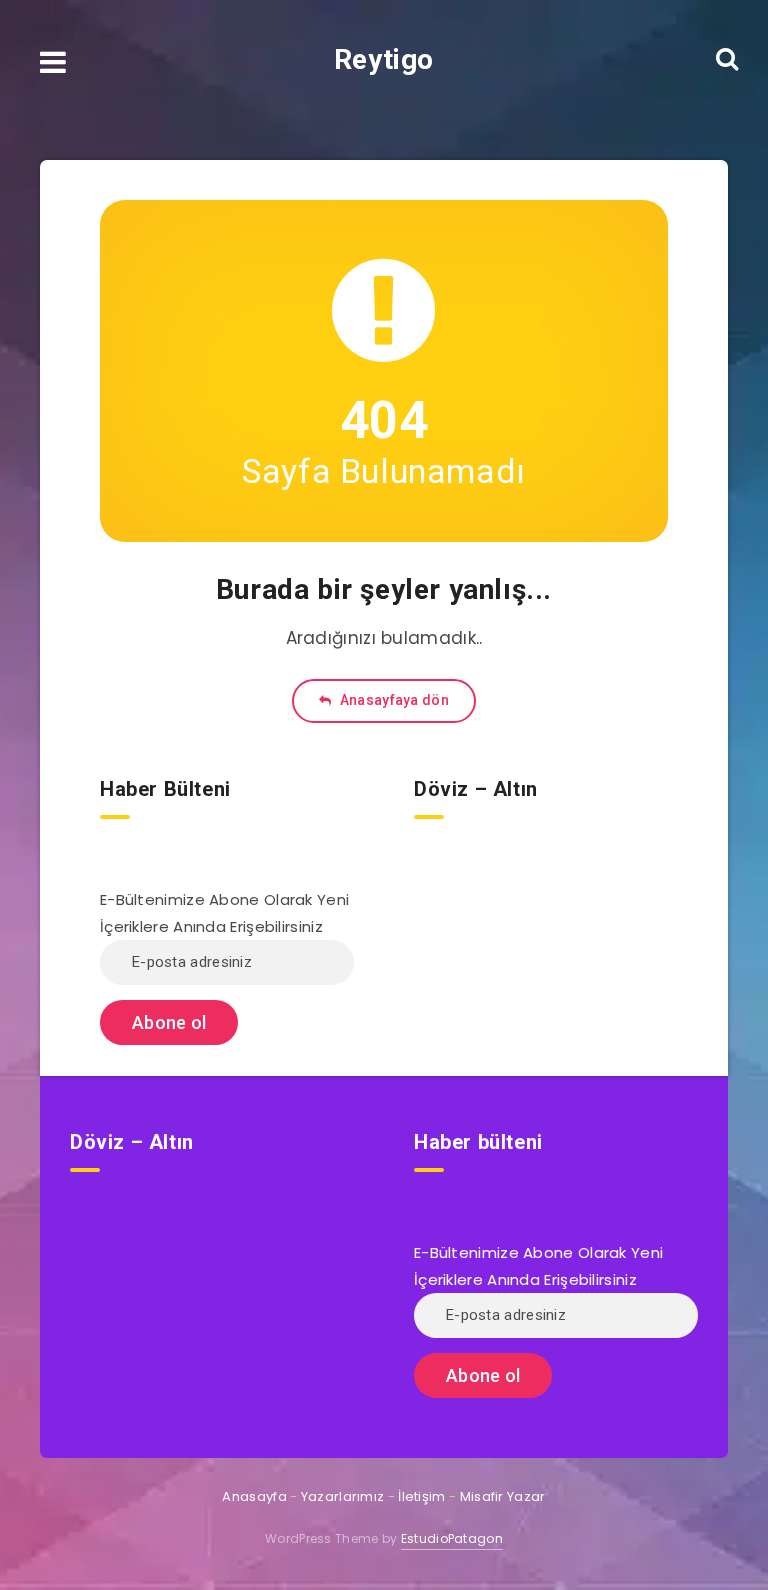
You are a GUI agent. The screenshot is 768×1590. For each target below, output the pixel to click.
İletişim (421, 1496)
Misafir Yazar (503, 1496)
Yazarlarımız (343, 1496)
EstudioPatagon (452, 1538)
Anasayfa (254, 1496)
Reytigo (384, 59)
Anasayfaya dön (392, 700)
